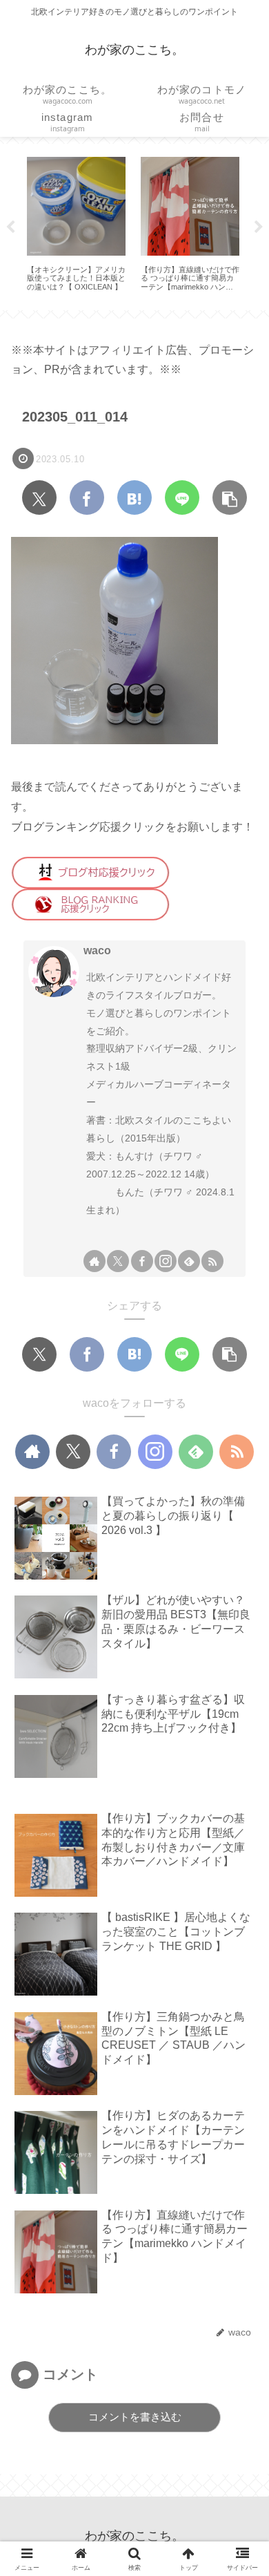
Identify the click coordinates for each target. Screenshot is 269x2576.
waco (97, 950)
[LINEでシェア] (182, 498)
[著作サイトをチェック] (94, 1261)
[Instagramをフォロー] (166, 1261)
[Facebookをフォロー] (142, 1261)
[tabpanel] (76, 224)
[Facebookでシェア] (87, 498)
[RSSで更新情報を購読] (212, 1261)
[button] (230, 498)
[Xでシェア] (39, 498)
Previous (10, 227)
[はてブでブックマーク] (134, 498)
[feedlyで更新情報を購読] (189, 1261)
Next (259, 227)
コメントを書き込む (135, 2417)
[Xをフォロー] (118, 1261)
